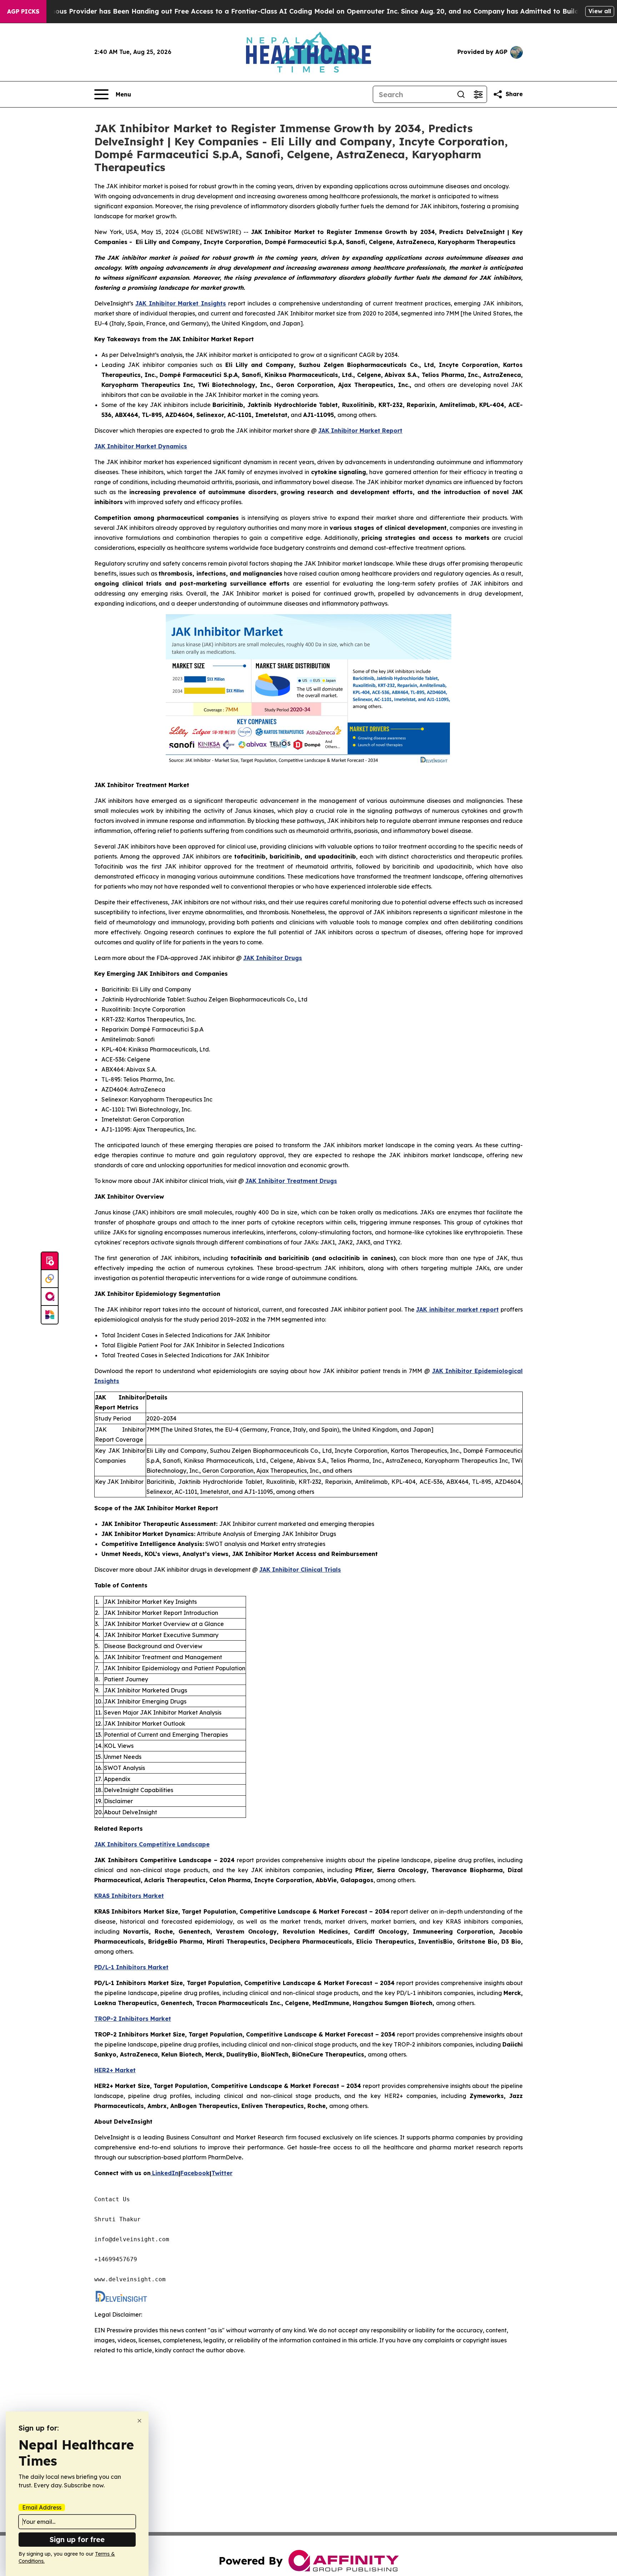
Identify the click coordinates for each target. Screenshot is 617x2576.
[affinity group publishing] (50, 1297)
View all (600, 11)
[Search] (461, 94)
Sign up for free (77, 2539)
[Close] (139, 2421)
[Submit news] (50, 1261)
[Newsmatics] (50, 1315)
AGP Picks (23, 11)
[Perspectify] (50, 1279)
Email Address (42, 2507)
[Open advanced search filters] (478, 94)
